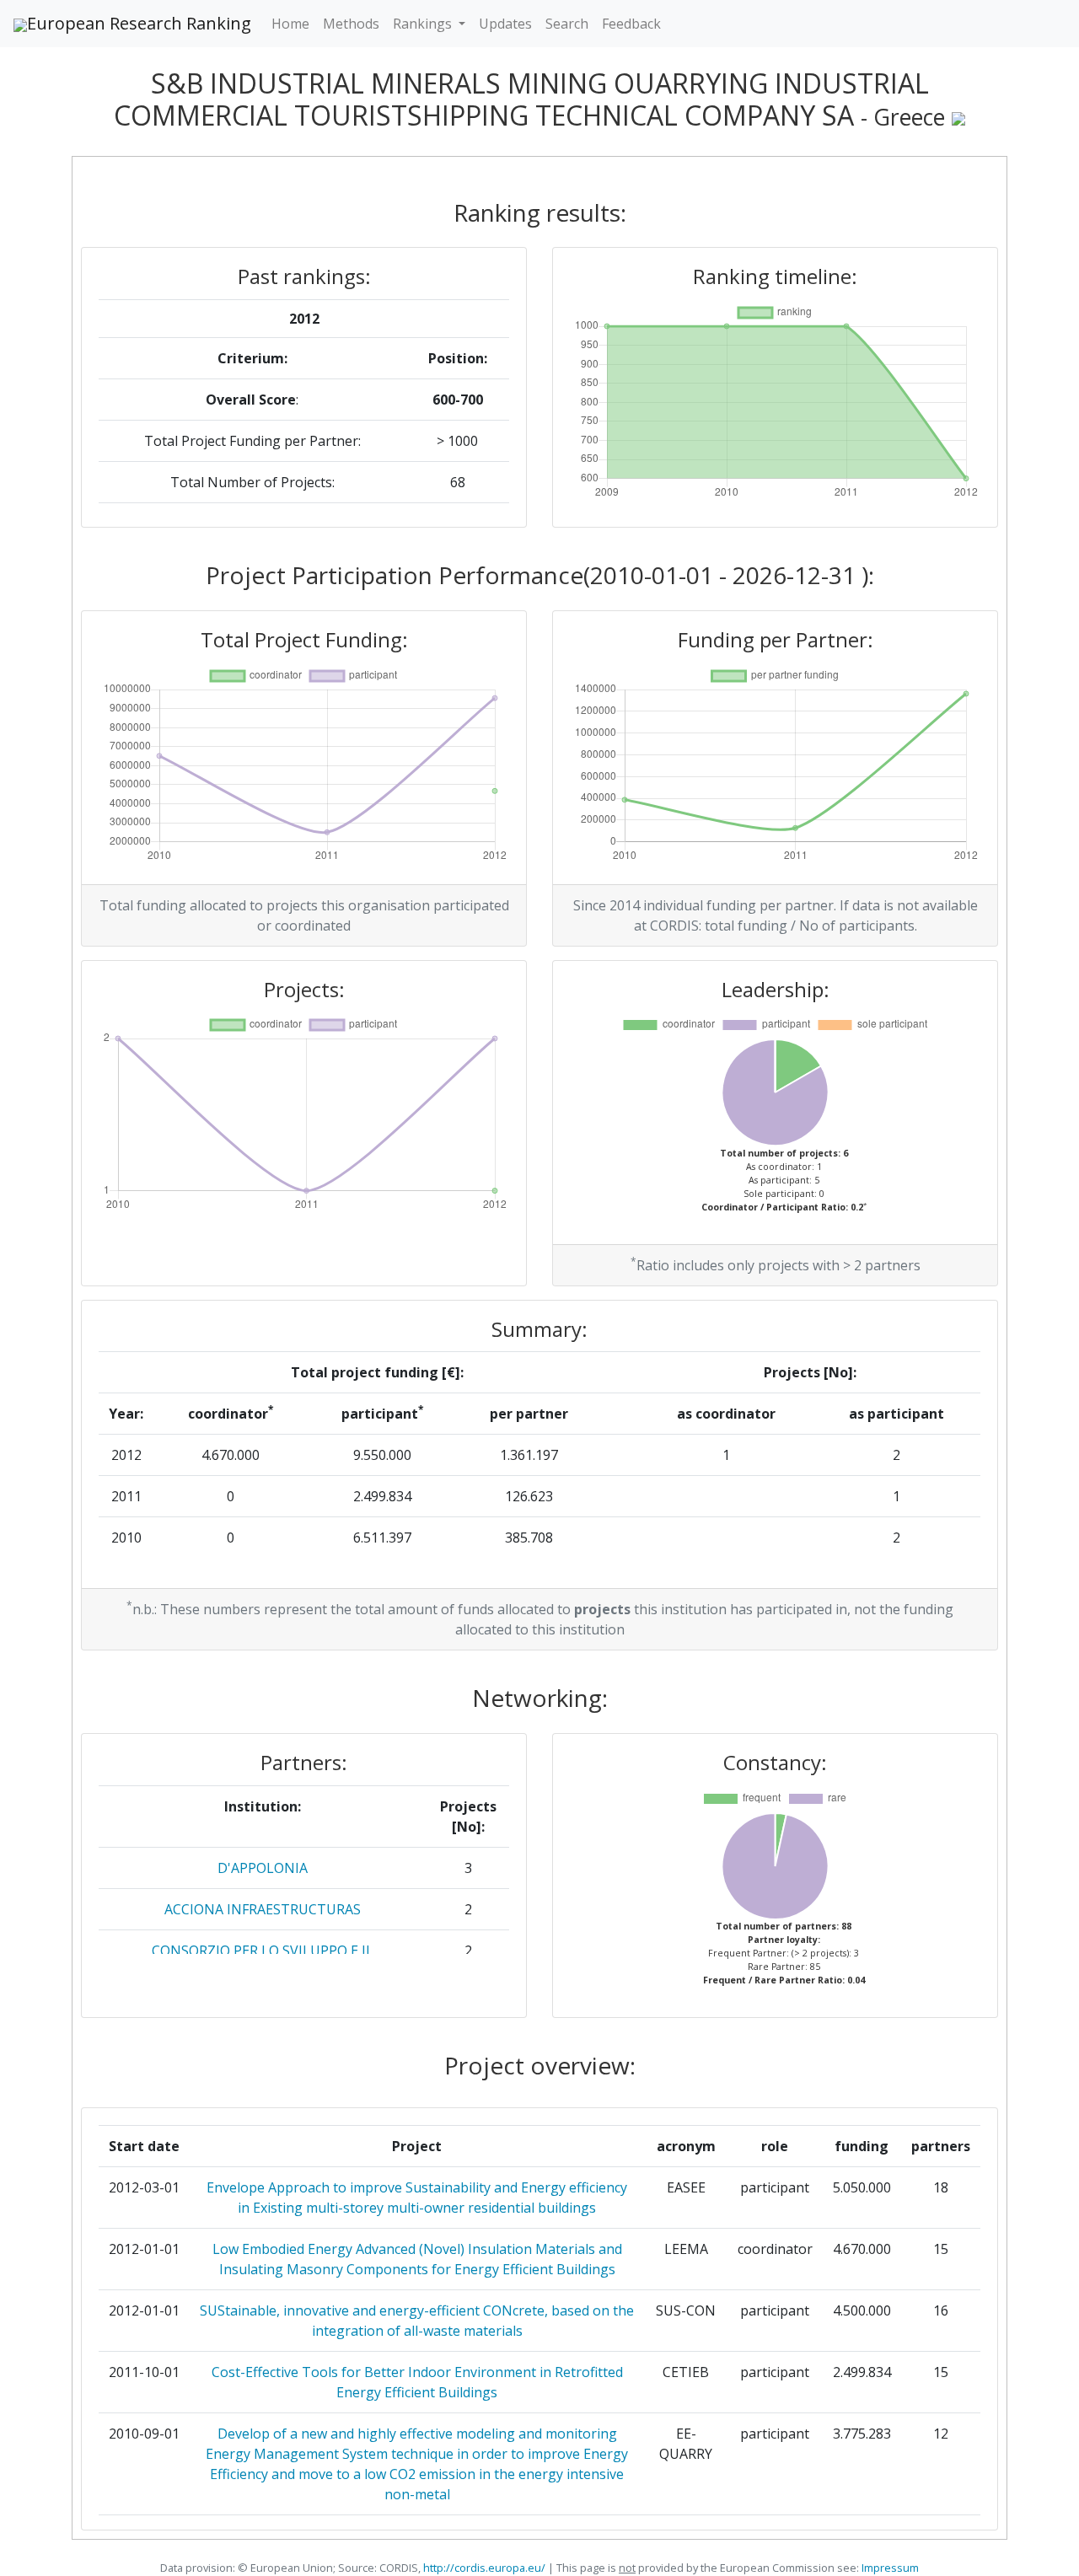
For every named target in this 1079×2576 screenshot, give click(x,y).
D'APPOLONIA (263, 1868)
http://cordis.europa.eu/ (484, 2568)
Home (290, 24)
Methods (351, 24)
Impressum (889, 2568)
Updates (505, 24)
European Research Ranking (139, 23)
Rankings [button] (424, 24)
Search (567, 24)
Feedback (631, 24)
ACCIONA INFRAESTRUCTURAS (263, 1909)
